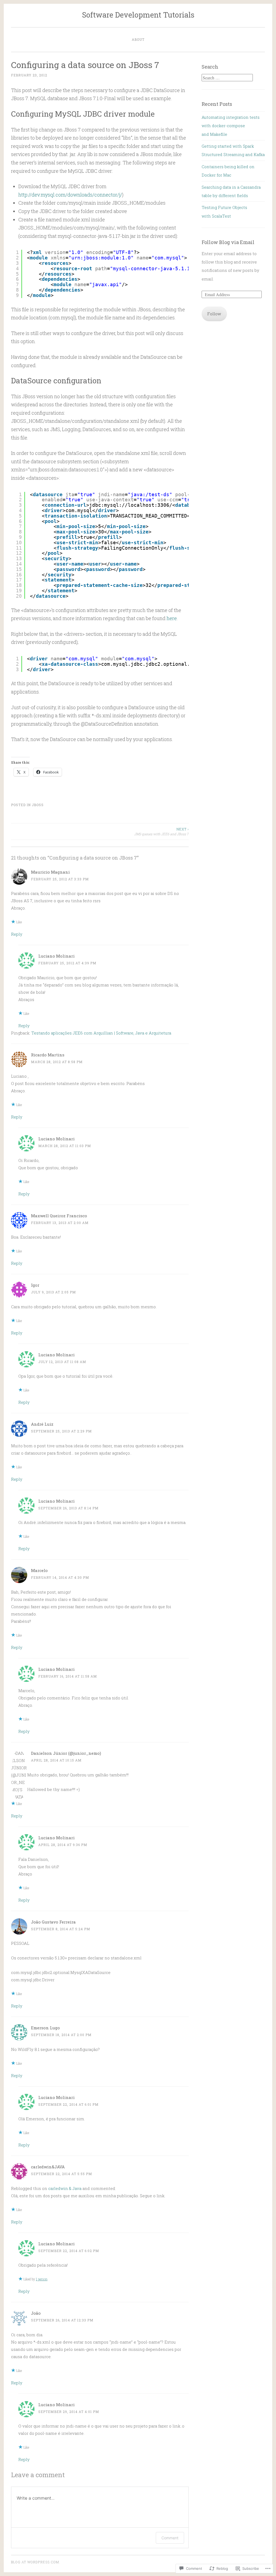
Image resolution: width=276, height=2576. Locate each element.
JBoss (38, 805)
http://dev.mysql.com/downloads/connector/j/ (70, 195)
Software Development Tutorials (138, 15)
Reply (17, 934)
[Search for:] (227, 78)
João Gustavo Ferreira (53, 1922)
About (138, 39)
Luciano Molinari (56, 956)
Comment (170, 2538)
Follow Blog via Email (228, 242)
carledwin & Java (65, 2188)
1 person (42, 2279)
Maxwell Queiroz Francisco (59, 1216)
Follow (214, 314)
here (172, 618)
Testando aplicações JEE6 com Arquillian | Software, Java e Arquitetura (101, 1033)
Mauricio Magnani (50, 872)
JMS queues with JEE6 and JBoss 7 (161, 831)
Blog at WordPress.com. (36, 2562)
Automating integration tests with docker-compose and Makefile (231, 126)
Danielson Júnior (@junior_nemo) (66, 1753)
